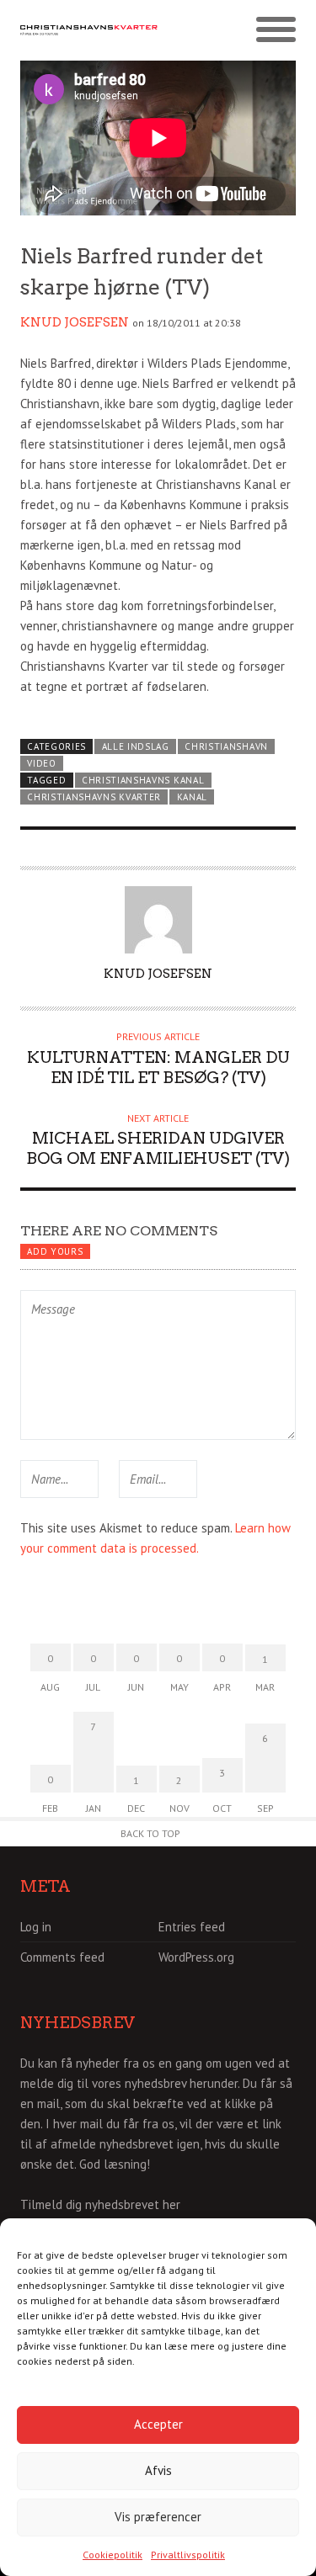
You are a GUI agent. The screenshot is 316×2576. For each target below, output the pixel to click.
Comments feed (62, 1957)
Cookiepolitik (112, 2555)
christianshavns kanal (143, 780)
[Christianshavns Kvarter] (89, 30)
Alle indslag (136, 746)
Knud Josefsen (75, 322)
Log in (36, 1927)
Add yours (55, 1251)
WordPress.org (196, 1957)
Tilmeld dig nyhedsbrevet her (100, 2204)
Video (41, 763)
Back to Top (150, 1833)
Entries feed (192, 1927)
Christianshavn (226, 746)
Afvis (158, 2470)
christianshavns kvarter (94, 797)
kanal (192, 797)
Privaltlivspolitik (188, 2555)
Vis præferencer (158, 2517)
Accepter (158, 2424)
